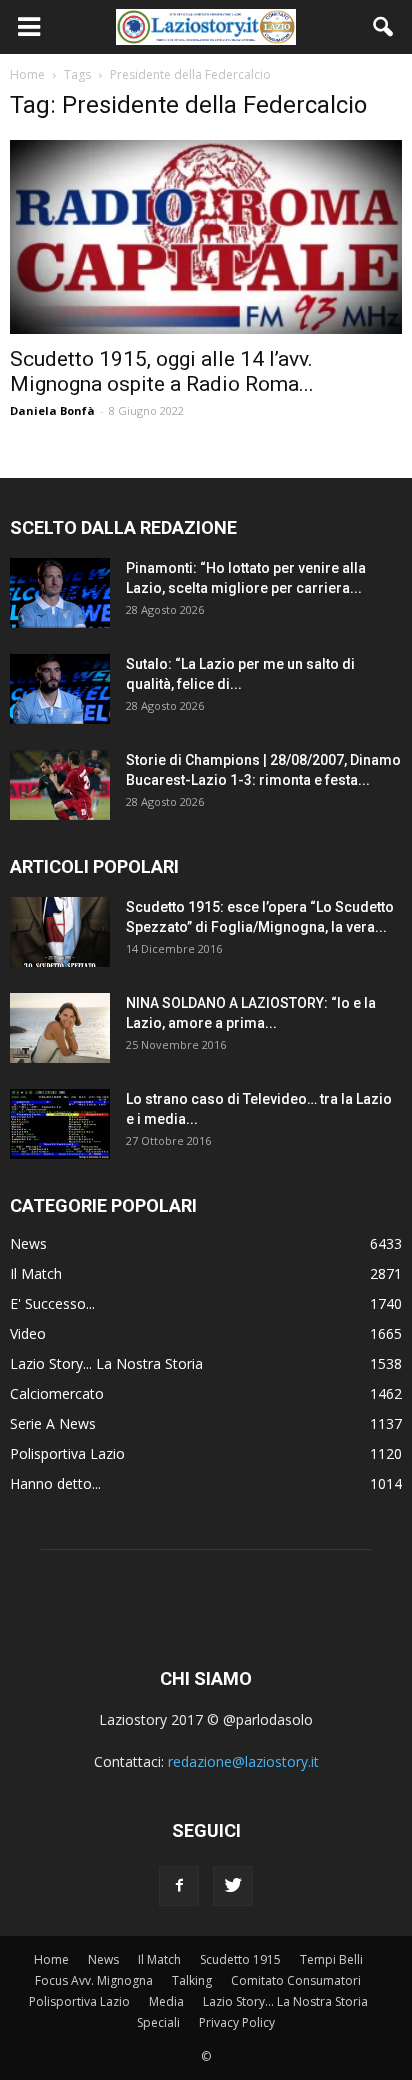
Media (166, 2001)
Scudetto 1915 (240, 1959)
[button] (384, 27)
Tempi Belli (331, 1959)
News (28, 1243)
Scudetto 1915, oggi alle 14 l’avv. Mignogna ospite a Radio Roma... (162, 371)
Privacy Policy (237, 2022)
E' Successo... (52, 1303)
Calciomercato (57, 1393)
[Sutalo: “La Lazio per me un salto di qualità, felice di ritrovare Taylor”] (60, 689)
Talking (192, 1980)
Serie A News (53, 1423)
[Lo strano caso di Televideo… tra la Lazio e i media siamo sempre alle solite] (60, 1124)
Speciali (158, 2022)
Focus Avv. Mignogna (94, 1980)
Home (51, 1959)
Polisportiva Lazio (67, 1453)
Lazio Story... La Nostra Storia (106, 1363)
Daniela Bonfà (52, 410)
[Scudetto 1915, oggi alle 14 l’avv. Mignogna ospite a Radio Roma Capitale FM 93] (206, 237)
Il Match (36, 1273)
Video (28, 1333)
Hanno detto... (55, 1483)
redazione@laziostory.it (243, 1761)
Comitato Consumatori (296, 1980)
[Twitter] (233, 1886)
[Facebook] (179, 1886)
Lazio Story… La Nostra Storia (285, 2001)
